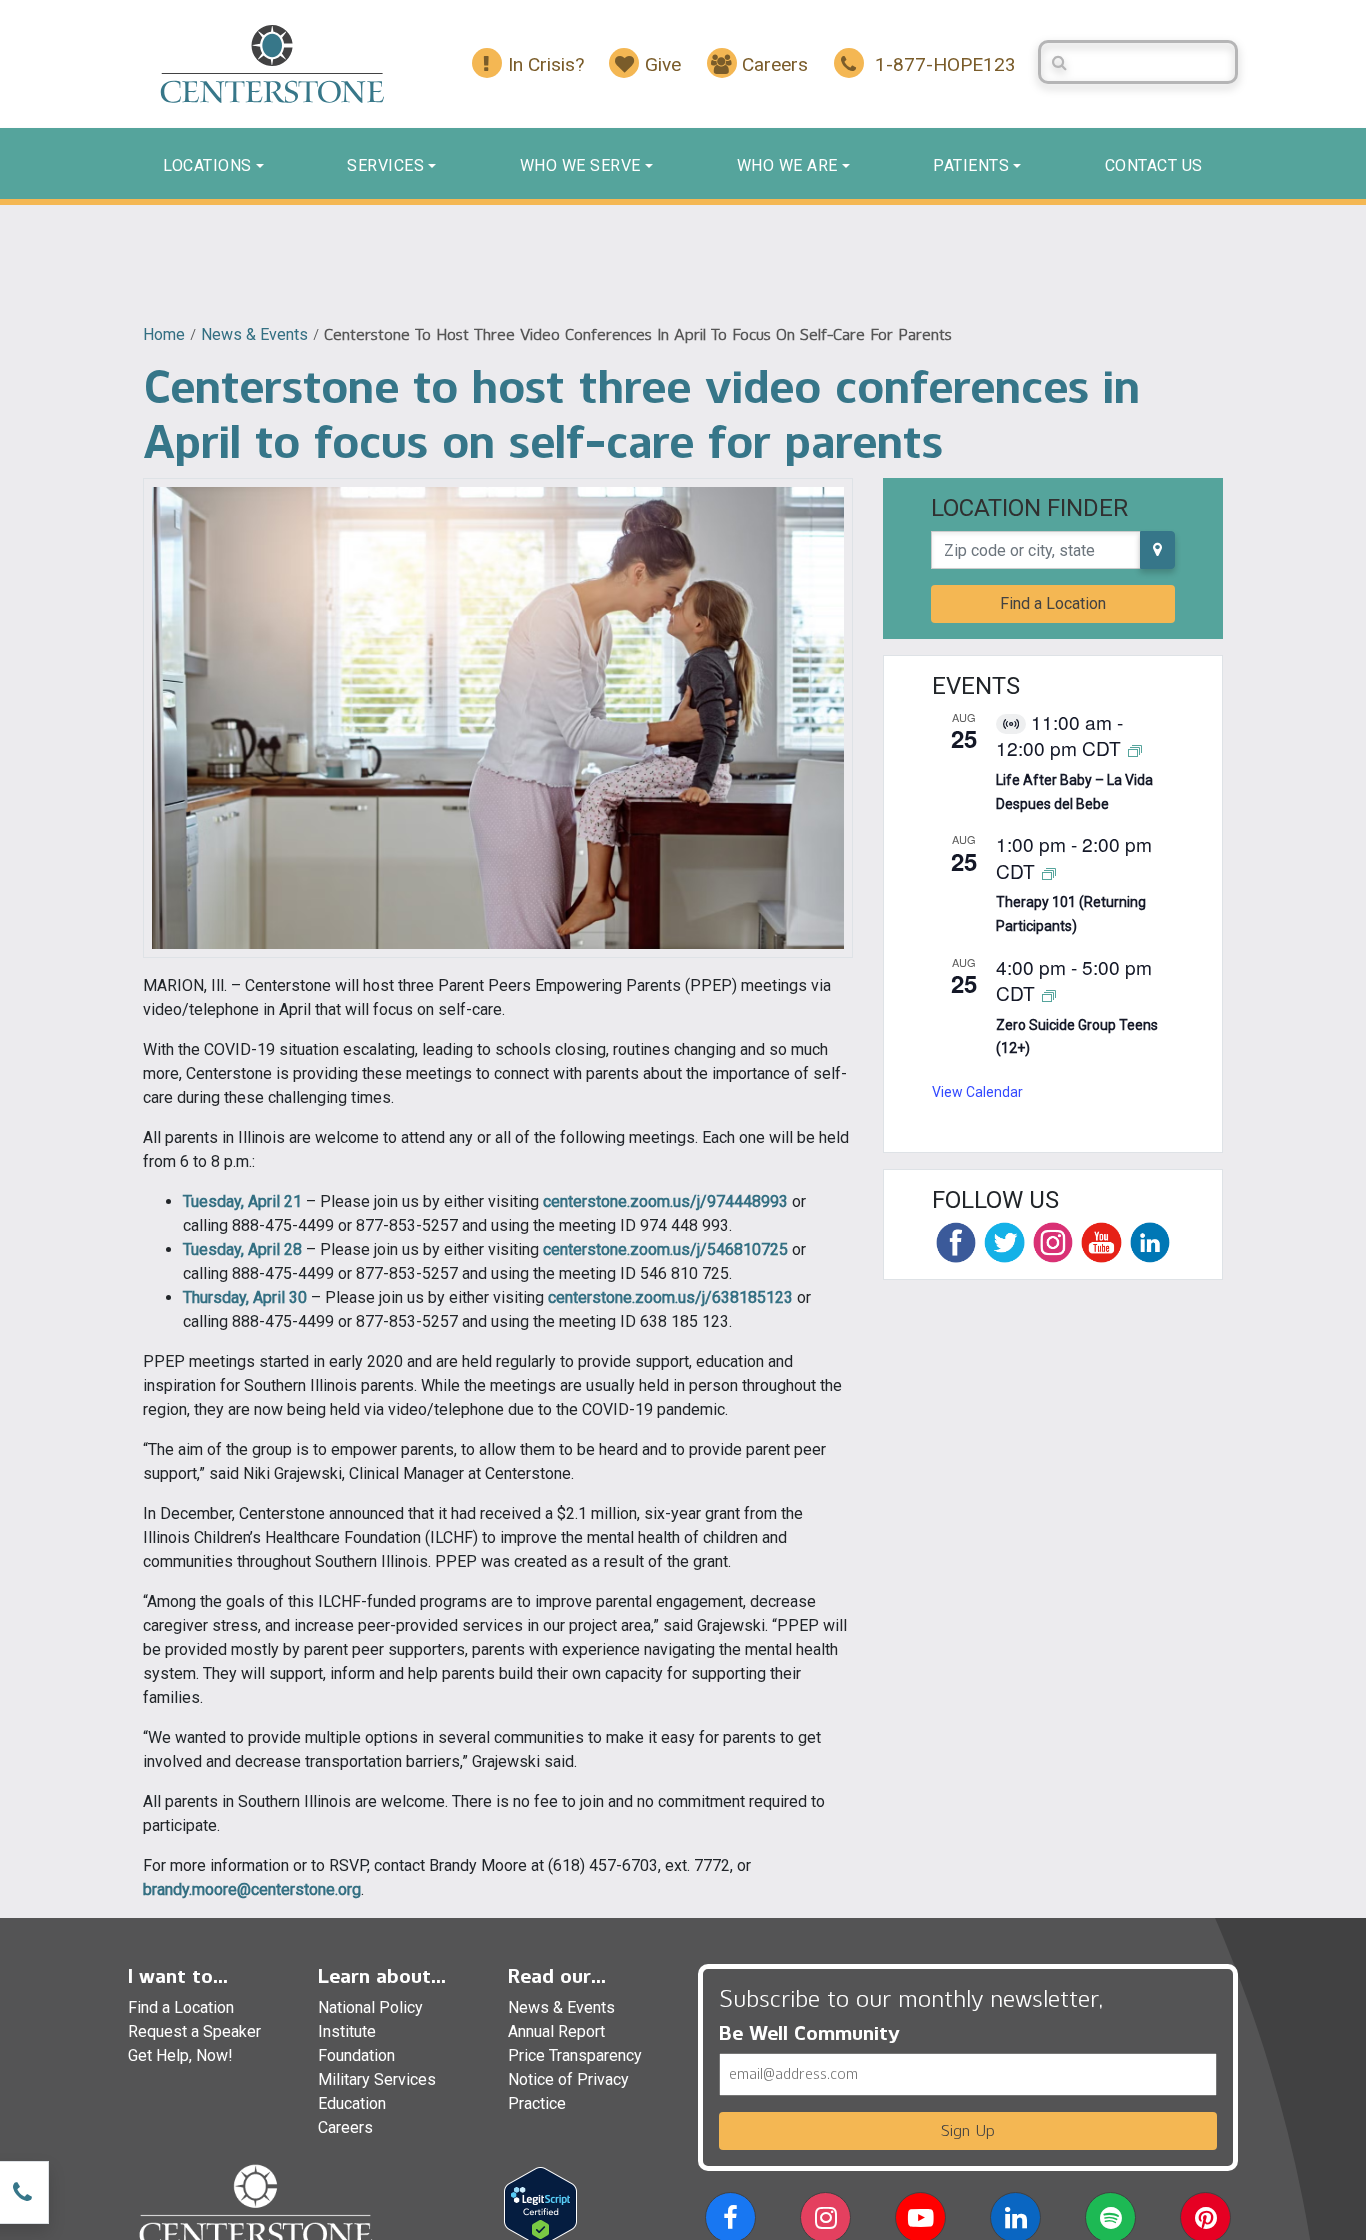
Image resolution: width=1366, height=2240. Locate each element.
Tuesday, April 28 (242, 1249)
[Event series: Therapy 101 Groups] (1049, 872)
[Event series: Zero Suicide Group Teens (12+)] (1049, 994)
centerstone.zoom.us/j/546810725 (665, 1249)
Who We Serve (580, 165)
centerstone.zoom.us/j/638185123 (670, 1297)
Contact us (1154, 165)
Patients (971, 165)
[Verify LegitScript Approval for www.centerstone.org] (540, 2205)
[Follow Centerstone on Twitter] (1004, 1242)
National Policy (370, 2007)
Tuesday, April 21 (242, 1201)
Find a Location (1053, 603)
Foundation (356, 2055)
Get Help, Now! (180, 2055)
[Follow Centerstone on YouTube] (1101, 1242)
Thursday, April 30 (245, 1297)
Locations (207, 165)
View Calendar (977, 1092)
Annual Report (556, 2031)
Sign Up (968, 2130)
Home (164, 334)
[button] (730, 2221)
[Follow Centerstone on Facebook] (956, 1242)
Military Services (377, 2079)
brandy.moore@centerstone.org (252, 1889)
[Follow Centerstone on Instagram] (1053, 1242)
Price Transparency (575, 2055)
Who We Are (787, 165)
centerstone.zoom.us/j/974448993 (665, 1201)
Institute (347, 2031)
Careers (345, 2127)
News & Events (254, 334)
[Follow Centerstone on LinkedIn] (1150, 1242)
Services (385, 165)
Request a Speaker (194, 2031)
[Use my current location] (1157, 550)
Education (352, 2103)
